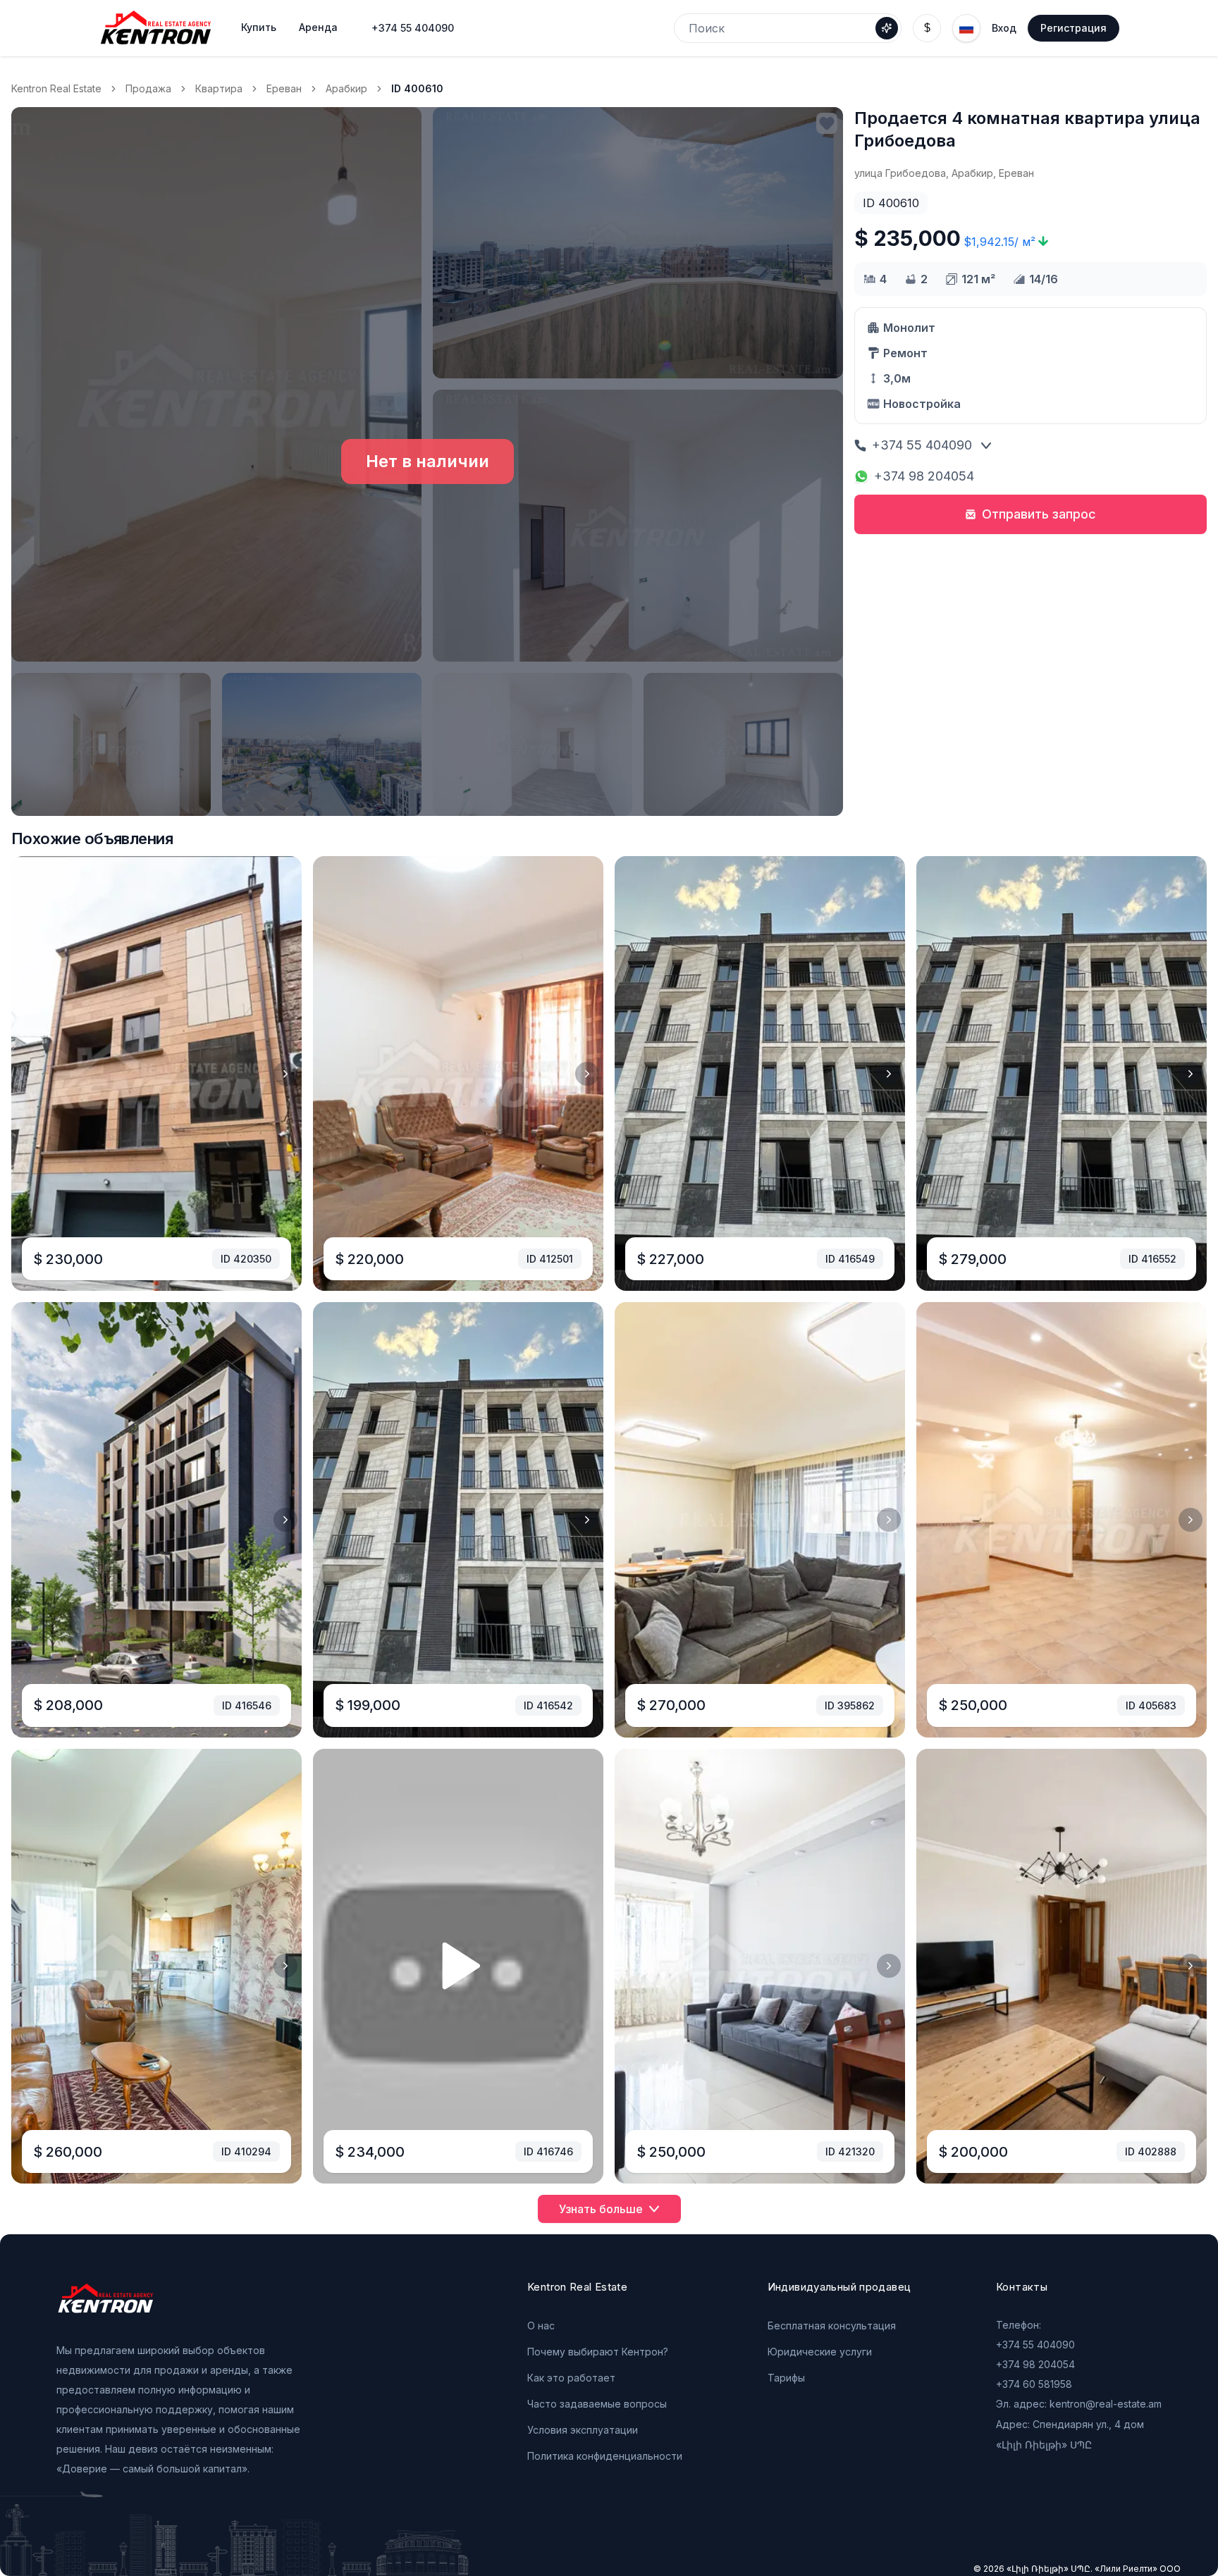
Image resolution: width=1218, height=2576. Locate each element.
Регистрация (1074, 28)
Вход (1004, 28)
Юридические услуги (820, 2352)
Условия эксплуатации (583, 2430)
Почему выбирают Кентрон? (598, 2352)
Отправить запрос (1039, 514)
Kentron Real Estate (56, 88)
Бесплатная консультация (832, 2326)
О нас (541, 2326)
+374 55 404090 (413, 28)
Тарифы (786, 2378)
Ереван (284, 88)
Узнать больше (601, 2209)
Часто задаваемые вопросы (597, 2404)
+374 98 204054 (924, 476)
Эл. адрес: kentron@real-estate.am (1079, 2404)
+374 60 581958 (1034, 2384)
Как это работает (571, 2378)
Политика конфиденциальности (605, 2456)
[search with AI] (887, 28)
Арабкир (346, 88)
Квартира (219, 88)
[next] (285, 1074)
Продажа (148, 88)
